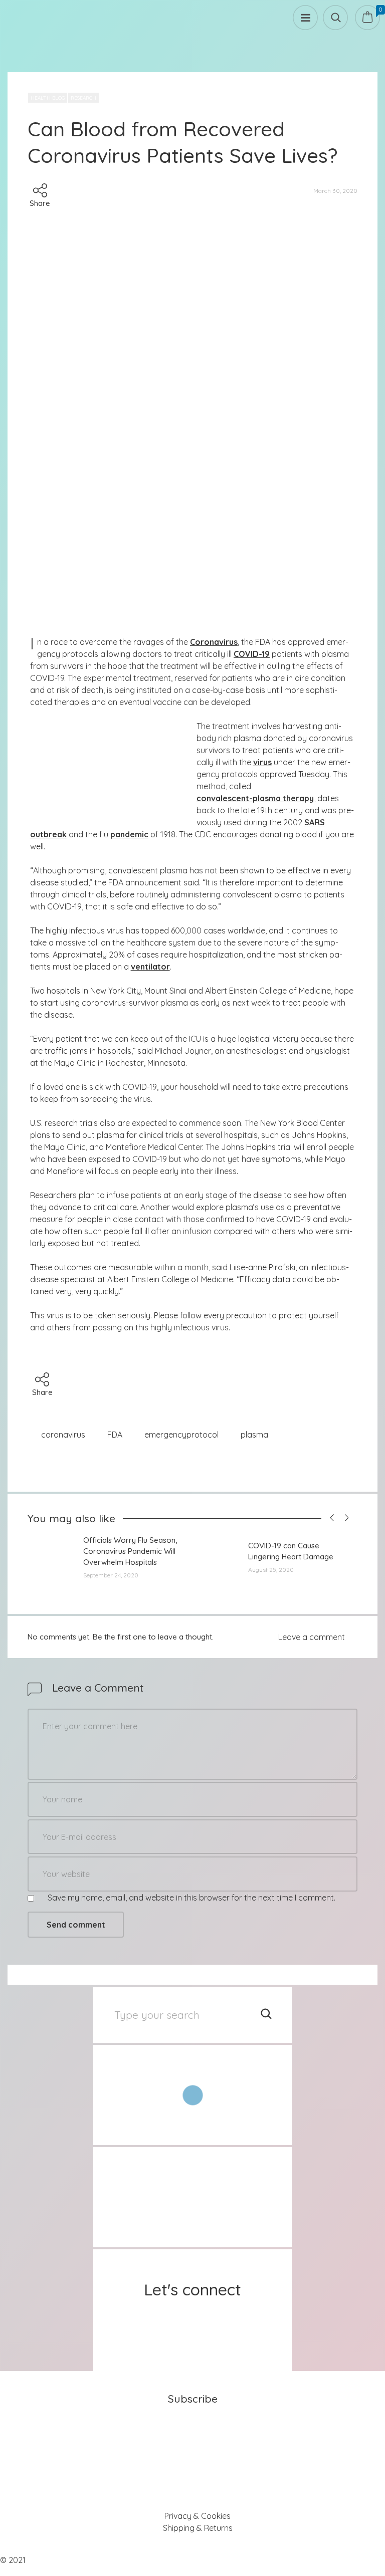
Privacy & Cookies (198, 2516)
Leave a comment (312, 1637)
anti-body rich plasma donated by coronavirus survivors (275, 738)
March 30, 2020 (335, 191)
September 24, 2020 (111, 1575)
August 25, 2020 (271, 1570)
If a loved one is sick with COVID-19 (93, 1087)
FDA (115, 1435)
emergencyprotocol (181, 1435)
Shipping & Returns (198, 2528)
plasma (254, 1435)
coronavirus (63, 1435)
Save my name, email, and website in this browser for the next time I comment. (191, 1898)
